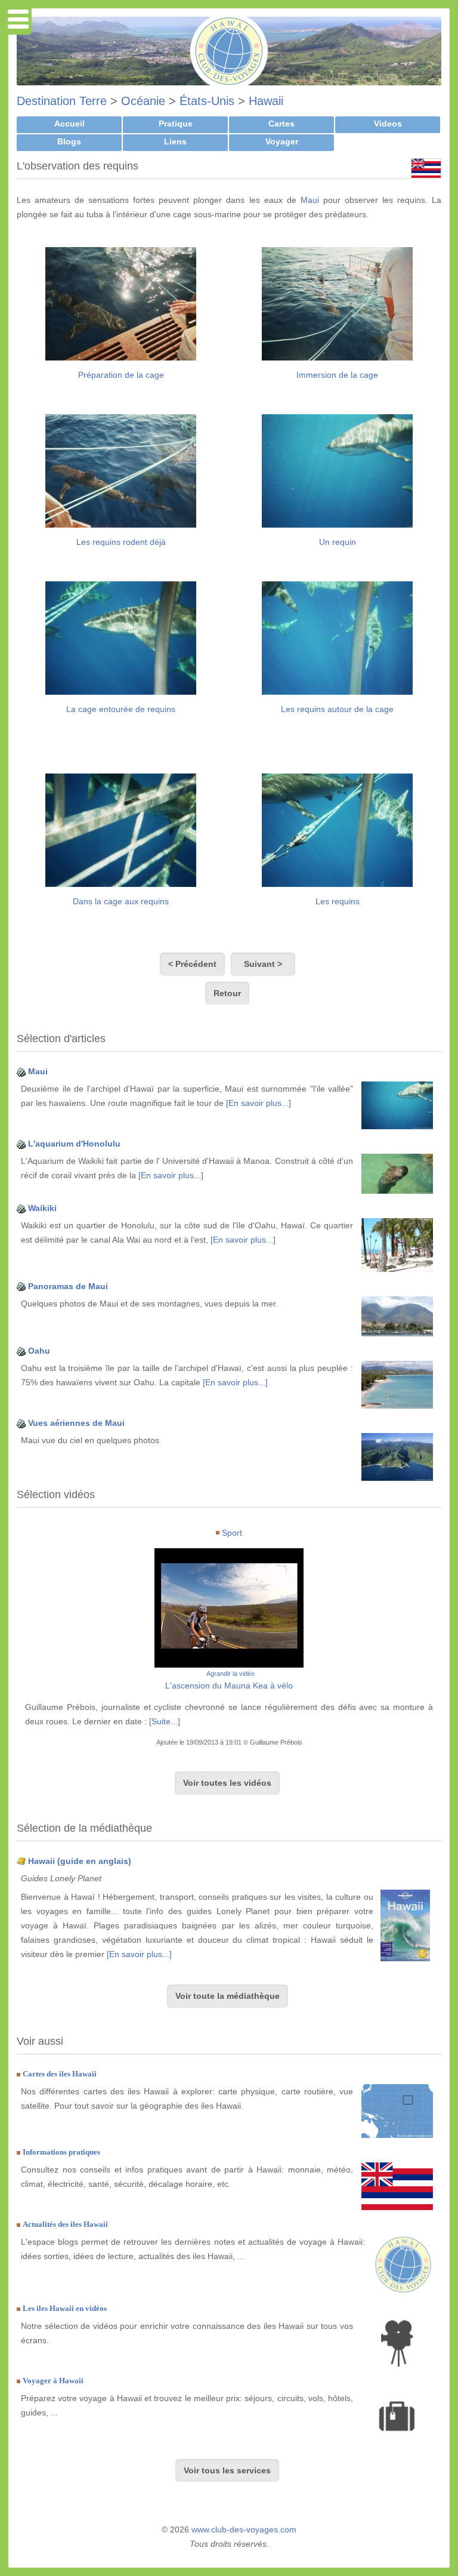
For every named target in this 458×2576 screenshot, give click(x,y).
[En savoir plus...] (259, 1103)
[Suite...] (165, 1721)
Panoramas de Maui (68, 1286)
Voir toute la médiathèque (228, 1996)
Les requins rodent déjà (121, 542)
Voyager (282, 141)
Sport (232, 1533)
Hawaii (266, 101)
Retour (227, 993)
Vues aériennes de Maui (76, 1423)
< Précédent (192, 964)
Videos (388, 124)
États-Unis (207, 101)
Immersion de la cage (337, 375)
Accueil (69, 124)
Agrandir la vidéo (230, 1674)
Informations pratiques (61, 2152)
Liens (175, 141)
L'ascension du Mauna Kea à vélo (229, 1686)
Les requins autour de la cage (337, 709)
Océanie (143, 101)
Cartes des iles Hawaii (60, 2074)
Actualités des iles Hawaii (65, 2224)
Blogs (69, 141)
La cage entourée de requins (121, 709)
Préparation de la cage (121, 375)
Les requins (338, 901)
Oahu (39, 1351)
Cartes (281, 124)
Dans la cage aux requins (121, 901)
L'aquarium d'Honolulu (74, 1144)
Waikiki (42, 1208)
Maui (310, 200)
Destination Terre (62, 101)
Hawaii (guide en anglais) (80, 1861)
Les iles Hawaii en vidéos (65, 2308)
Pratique (176, 124)
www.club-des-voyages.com (244, 2529)
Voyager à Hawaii (53, 2381)
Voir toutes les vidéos (227, 1783)
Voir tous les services (227, 2470)
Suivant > (263, 964)
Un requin (338, 542)
